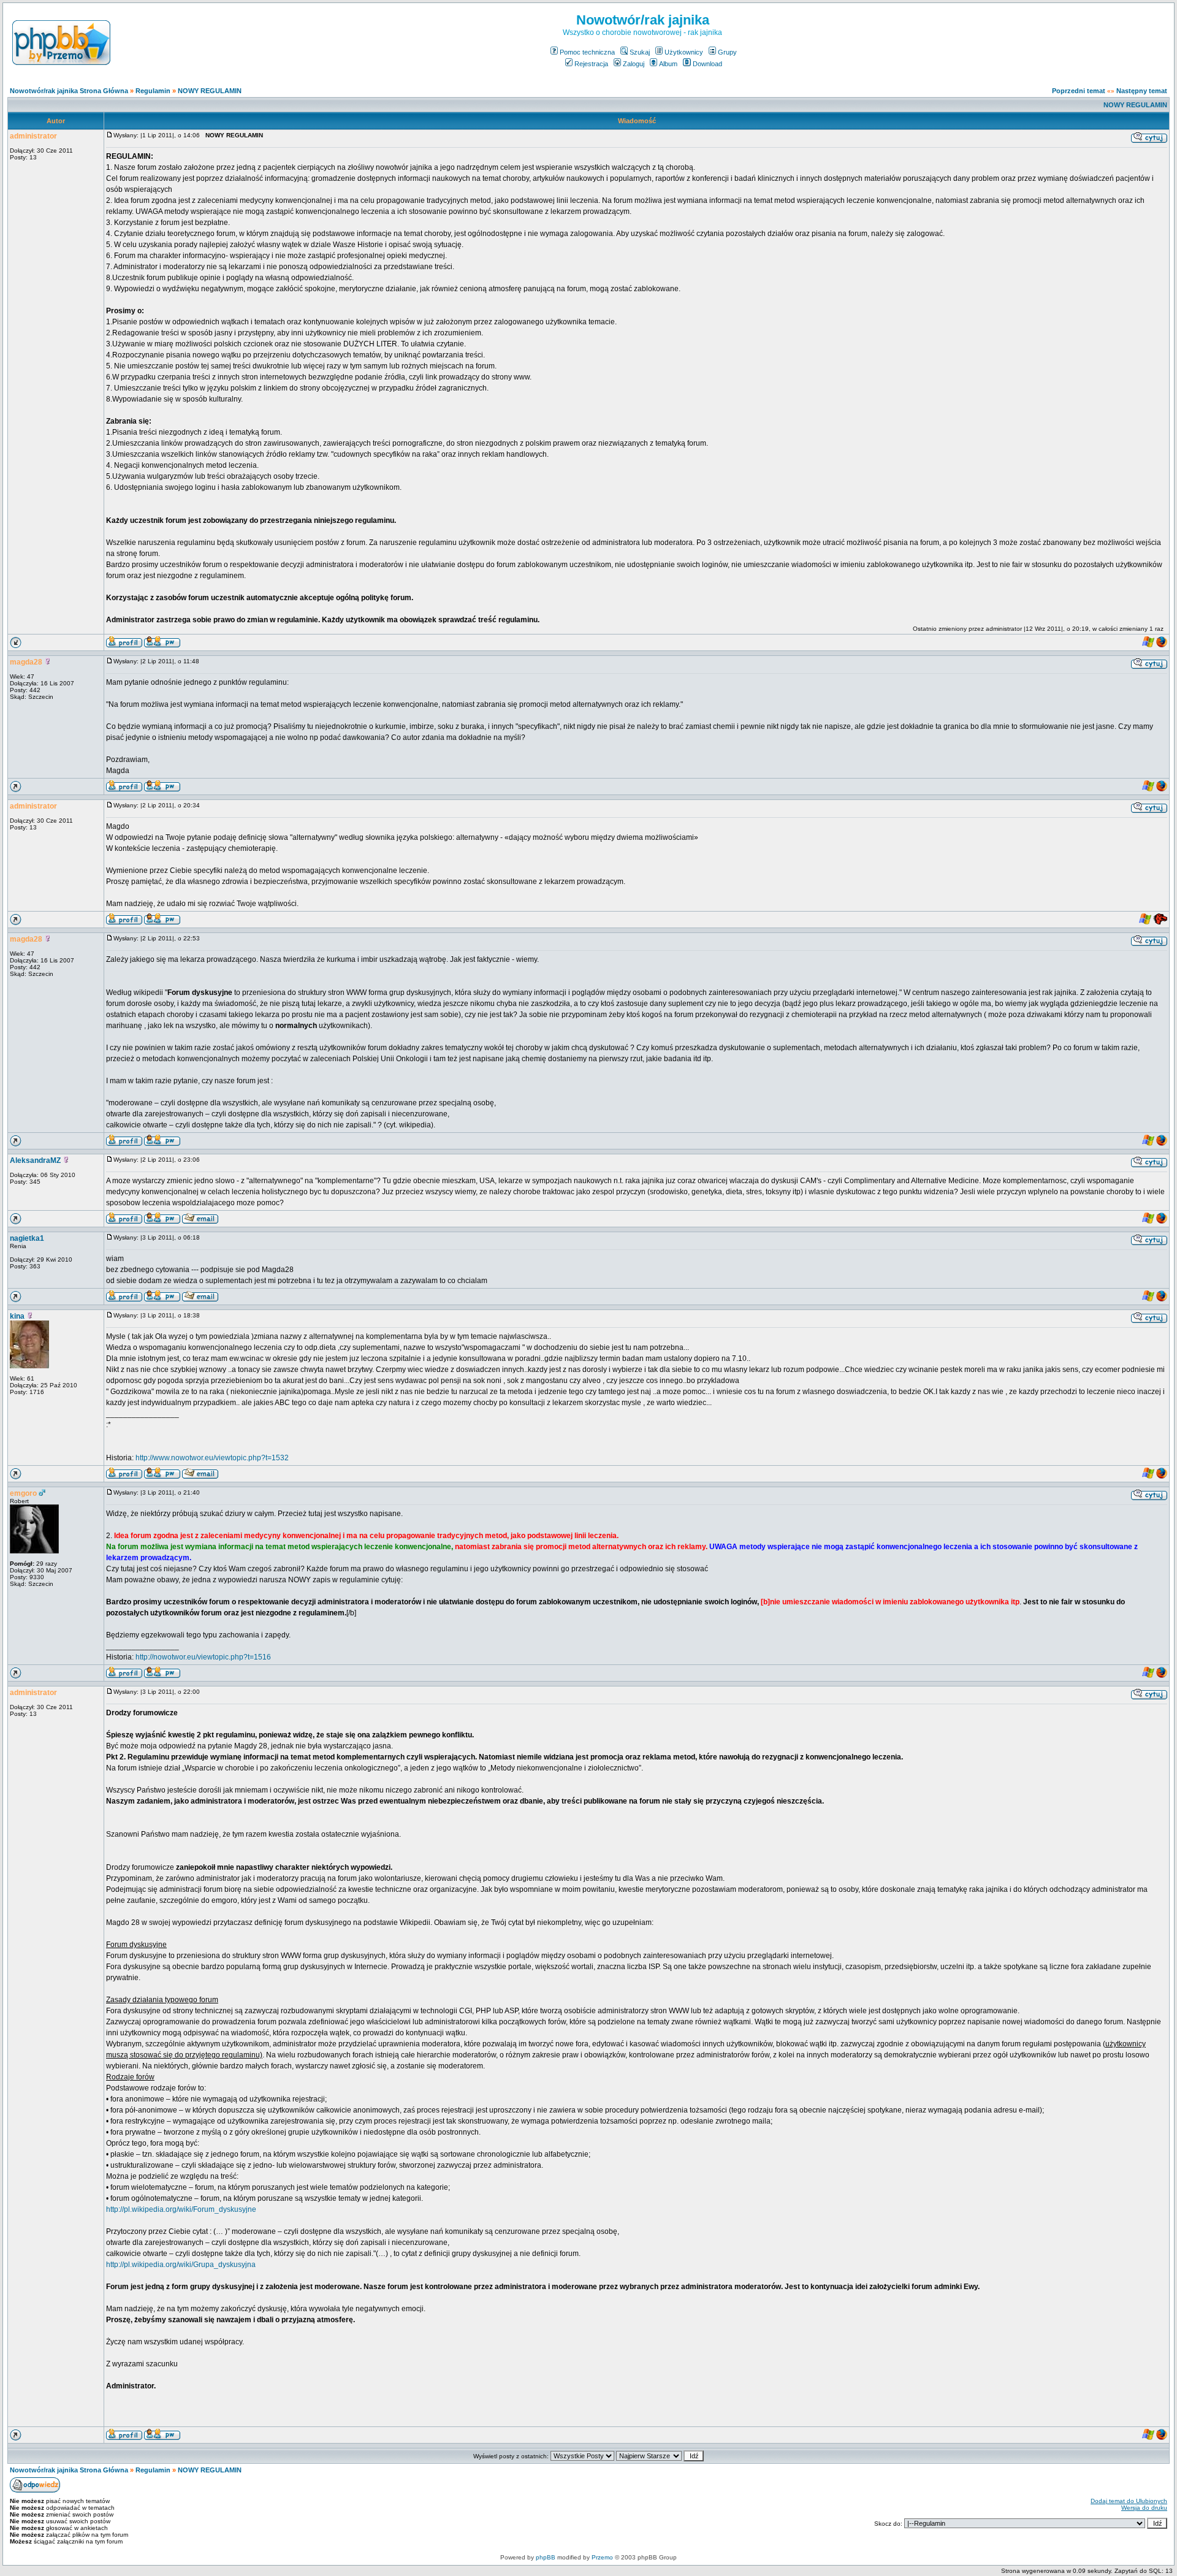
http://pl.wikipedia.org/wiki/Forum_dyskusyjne (181, 2209)
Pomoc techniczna (587, 52)
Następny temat (1142, 91)
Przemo (602, 2557)
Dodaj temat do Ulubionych (1129, 2501)
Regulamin (153, 91)
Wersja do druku (1144, 2508)
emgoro (23, 1493)
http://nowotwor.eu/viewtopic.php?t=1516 (203, 1657)
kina (17, 1316)
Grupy (727, 52)
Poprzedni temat (1079, 91)
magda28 (26, 662)
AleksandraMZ (35, 1160)
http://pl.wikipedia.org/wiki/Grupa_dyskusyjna (181, 2265)
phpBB (546, 2557)
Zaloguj (634, 64)
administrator (33, 136)
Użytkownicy (684, 52)
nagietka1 (27, 1238)
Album (668, 64)
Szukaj (640, 52)
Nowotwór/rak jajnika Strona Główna (69, 91)
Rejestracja (591, 64)
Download (707, 64)
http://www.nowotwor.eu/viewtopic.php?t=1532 (212, 1458)
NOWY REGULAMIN (210, 91)
